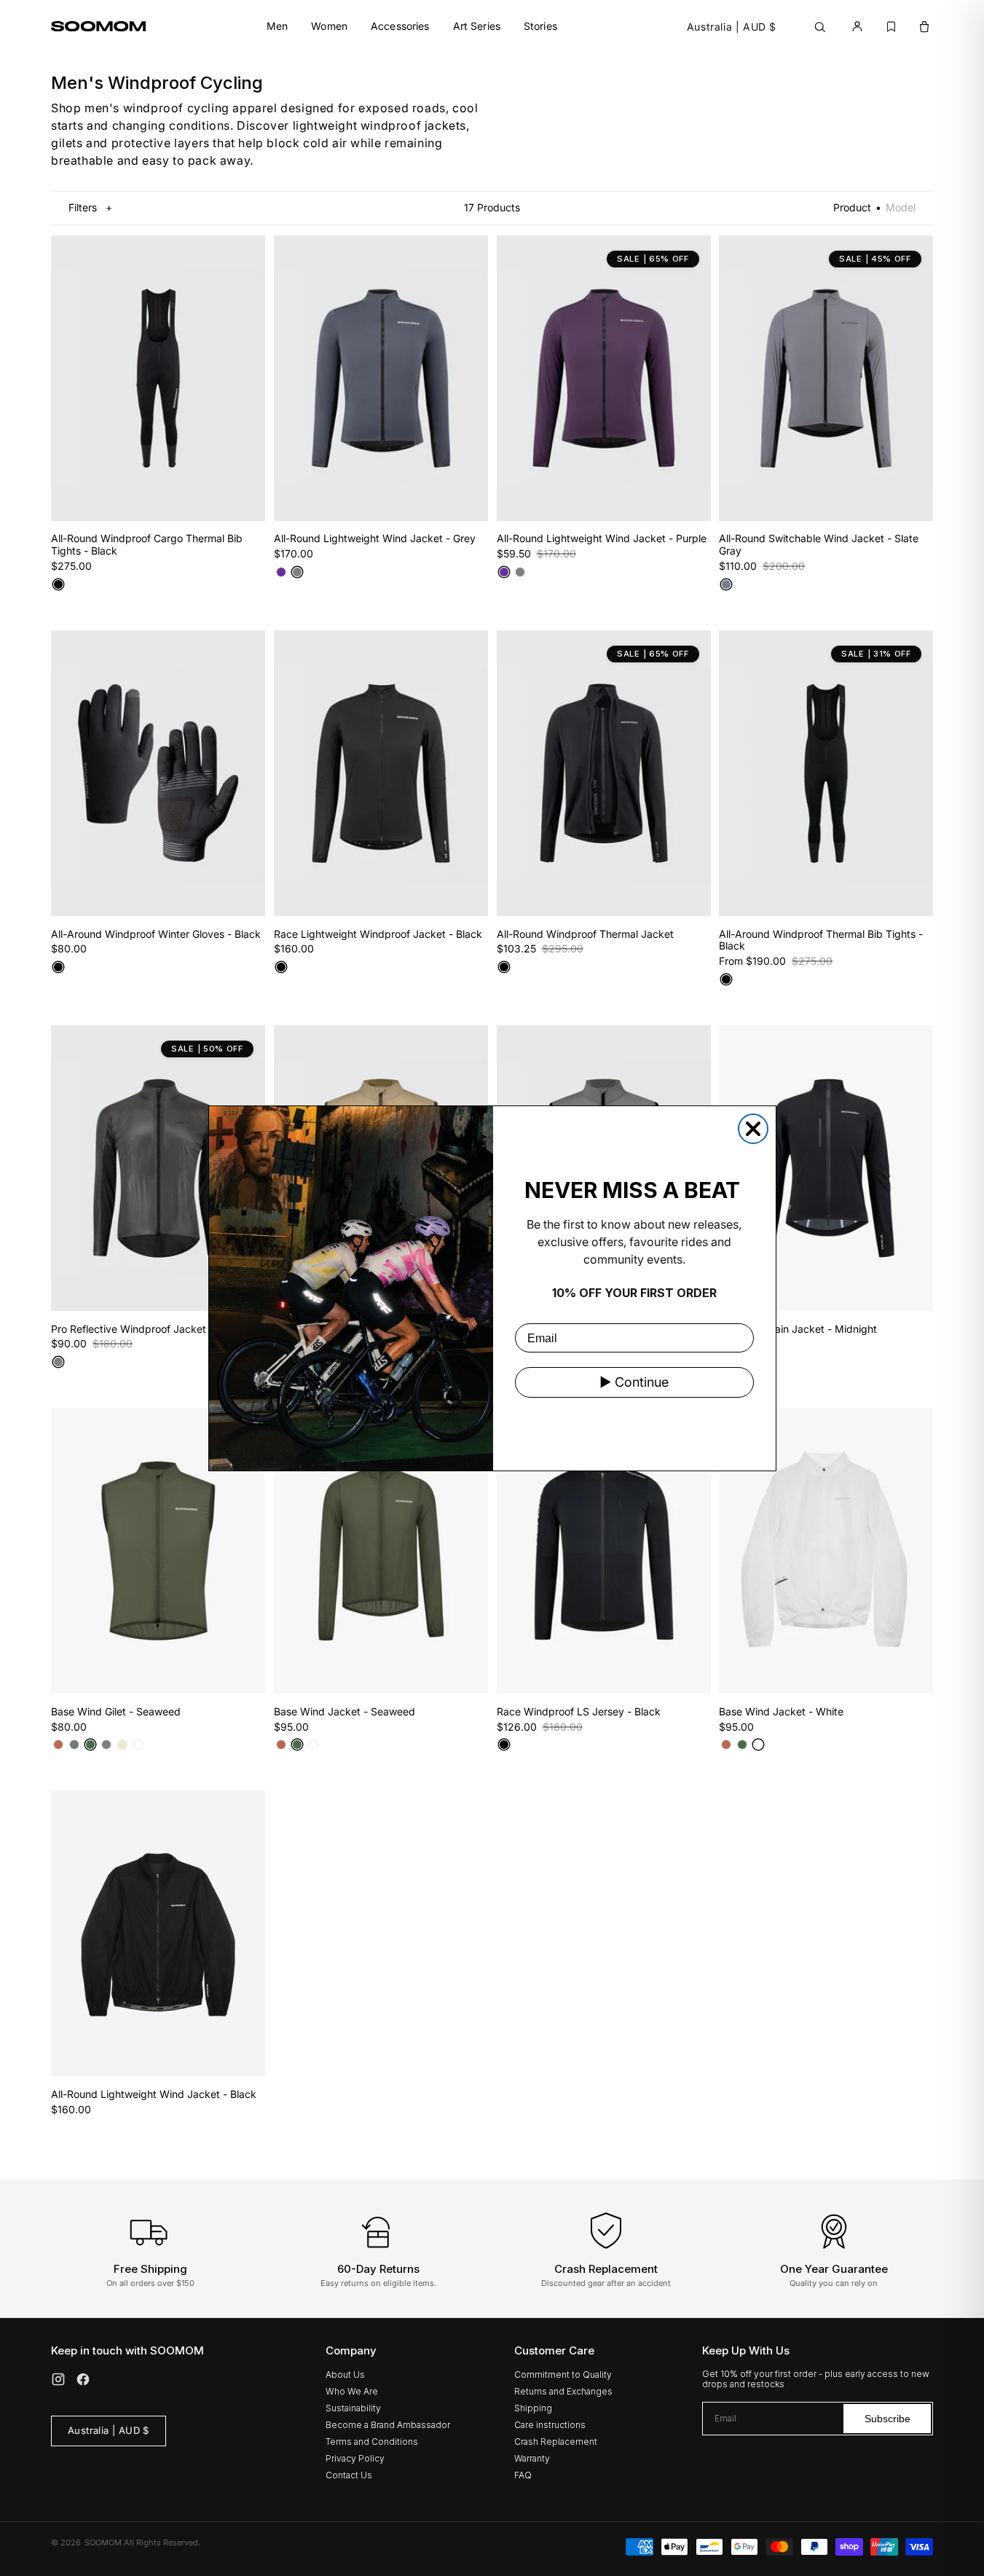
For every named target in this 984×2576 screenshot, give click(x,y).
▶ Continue (634, 1382)
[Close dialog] (753, 1129)
